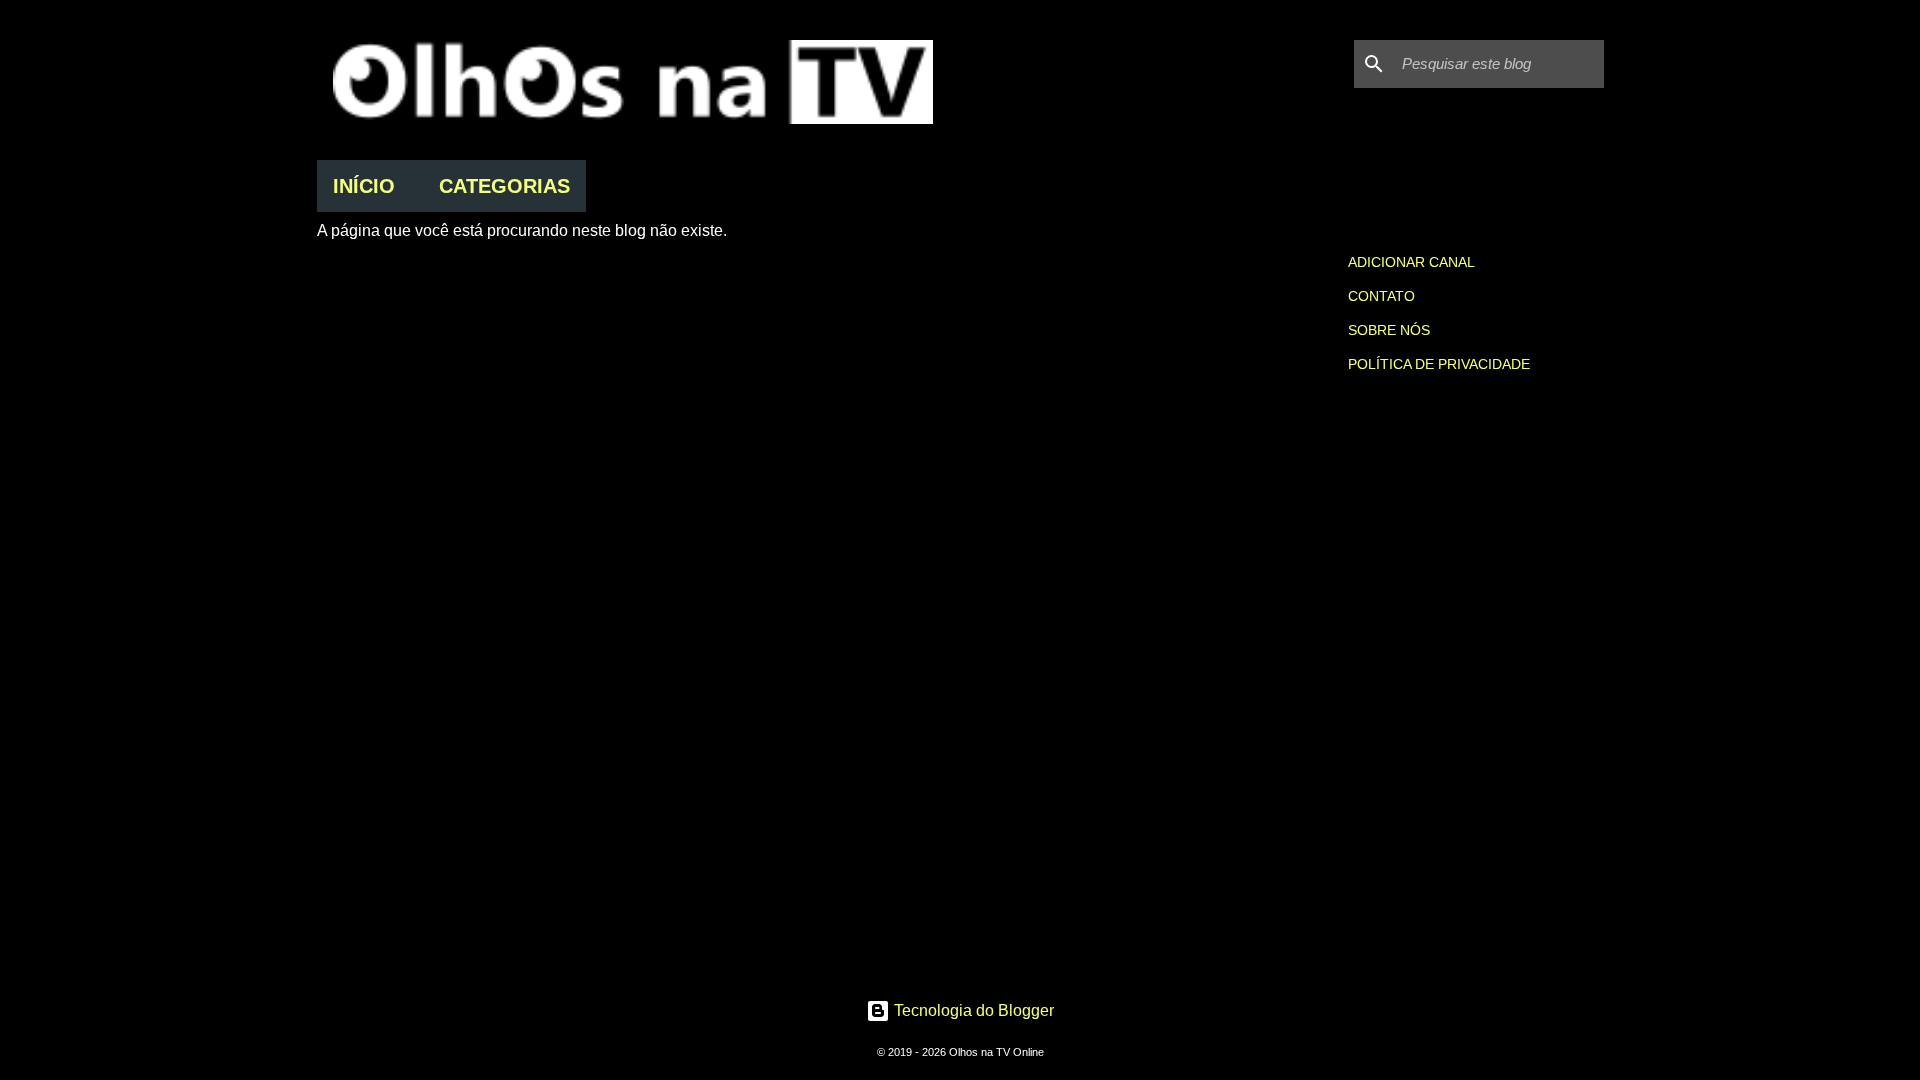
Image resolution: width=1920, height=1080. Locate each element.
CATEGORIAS (504, 186)
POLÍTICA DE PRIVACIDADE (1439, 364)
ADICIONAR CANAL (1411, 262)
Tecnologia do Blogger (972, 1010)
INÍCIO (364, 186)
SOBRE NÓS (1389, 330)
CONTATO (1381, 296)
